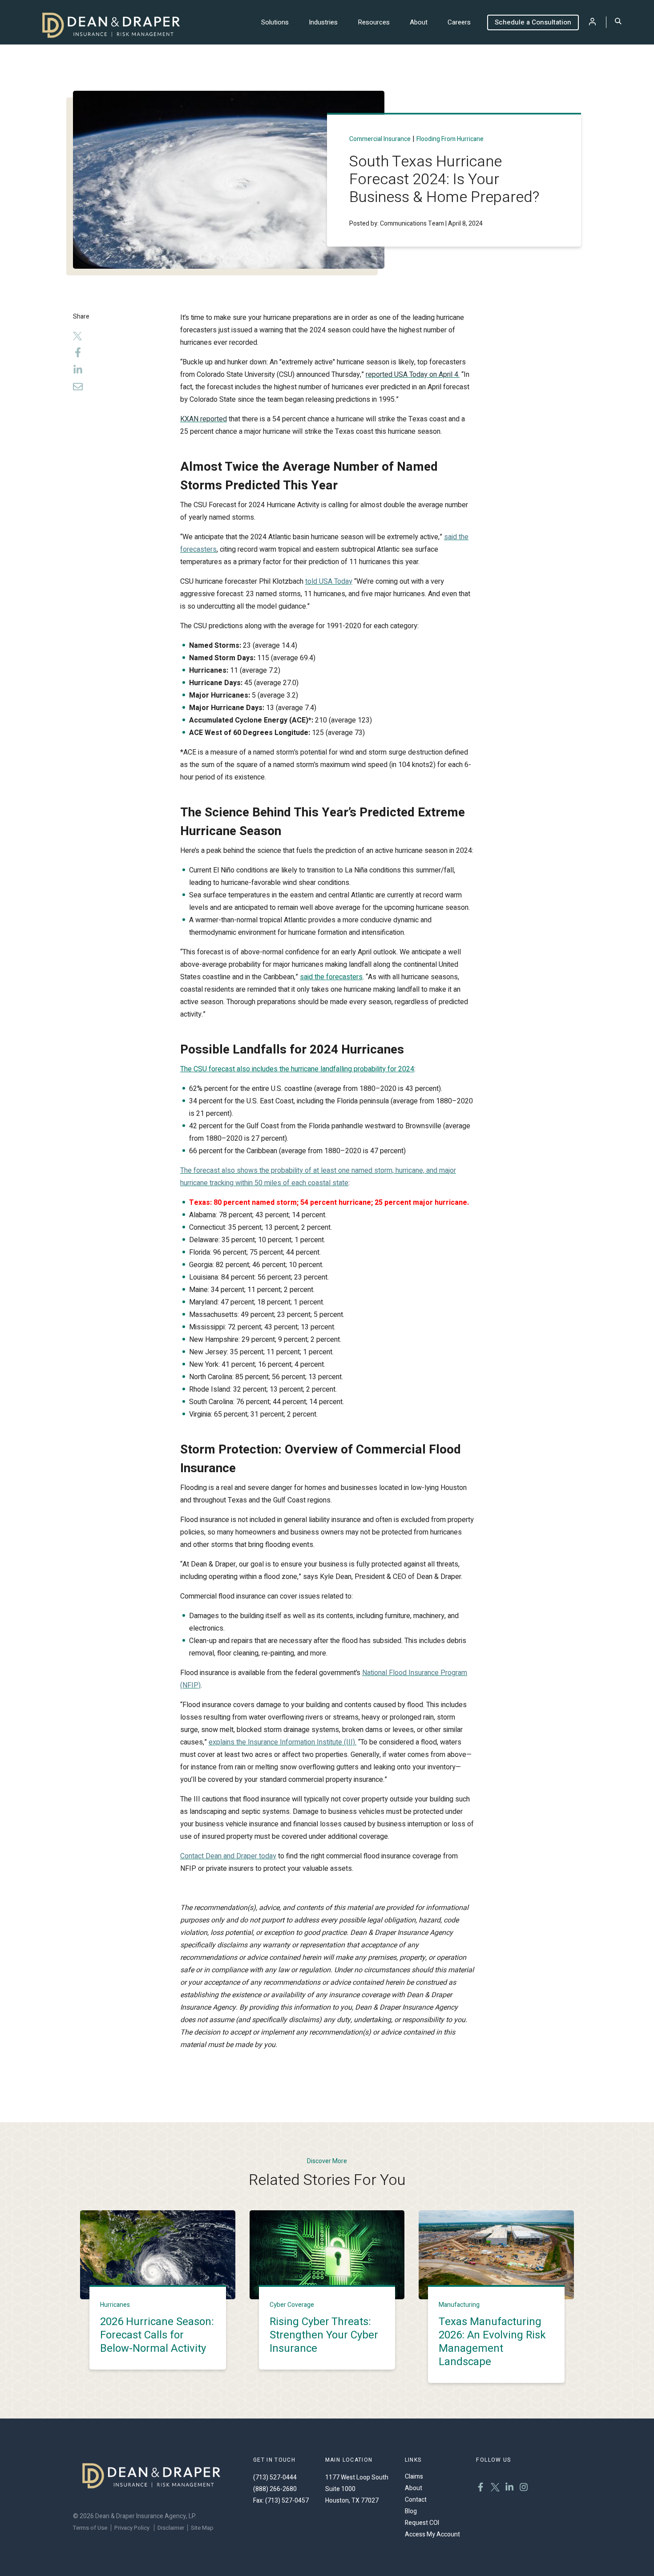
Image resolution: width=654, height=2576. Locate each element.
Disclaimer (171, 2528)
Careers (459, 22)
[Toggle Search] (618, 22)
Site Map (202, 2528)
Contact (416, 2500)
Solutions (275, 22)
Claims (414, 2477)
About (419, 22)
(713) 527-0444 (275, 2477)
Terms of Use (90, 2528)
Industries (323, 22)
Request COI (422, 2523)
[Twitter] (78, 337)
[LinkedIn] (78, 372)
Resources (374, 22)
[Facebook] (78, 354)
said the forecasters (331, 977)
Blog (411, 2511)
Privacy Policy (132, 2528)
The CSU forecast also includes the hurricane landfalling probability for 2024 (297, 1069)
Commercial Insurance (380, 139)
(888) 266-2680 (275, 2489)
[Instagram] (524, 2488)
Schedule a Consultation (533, 22)
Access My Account (432, 2534)
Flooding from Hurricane (450, 139)
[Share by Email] (83, 389)
